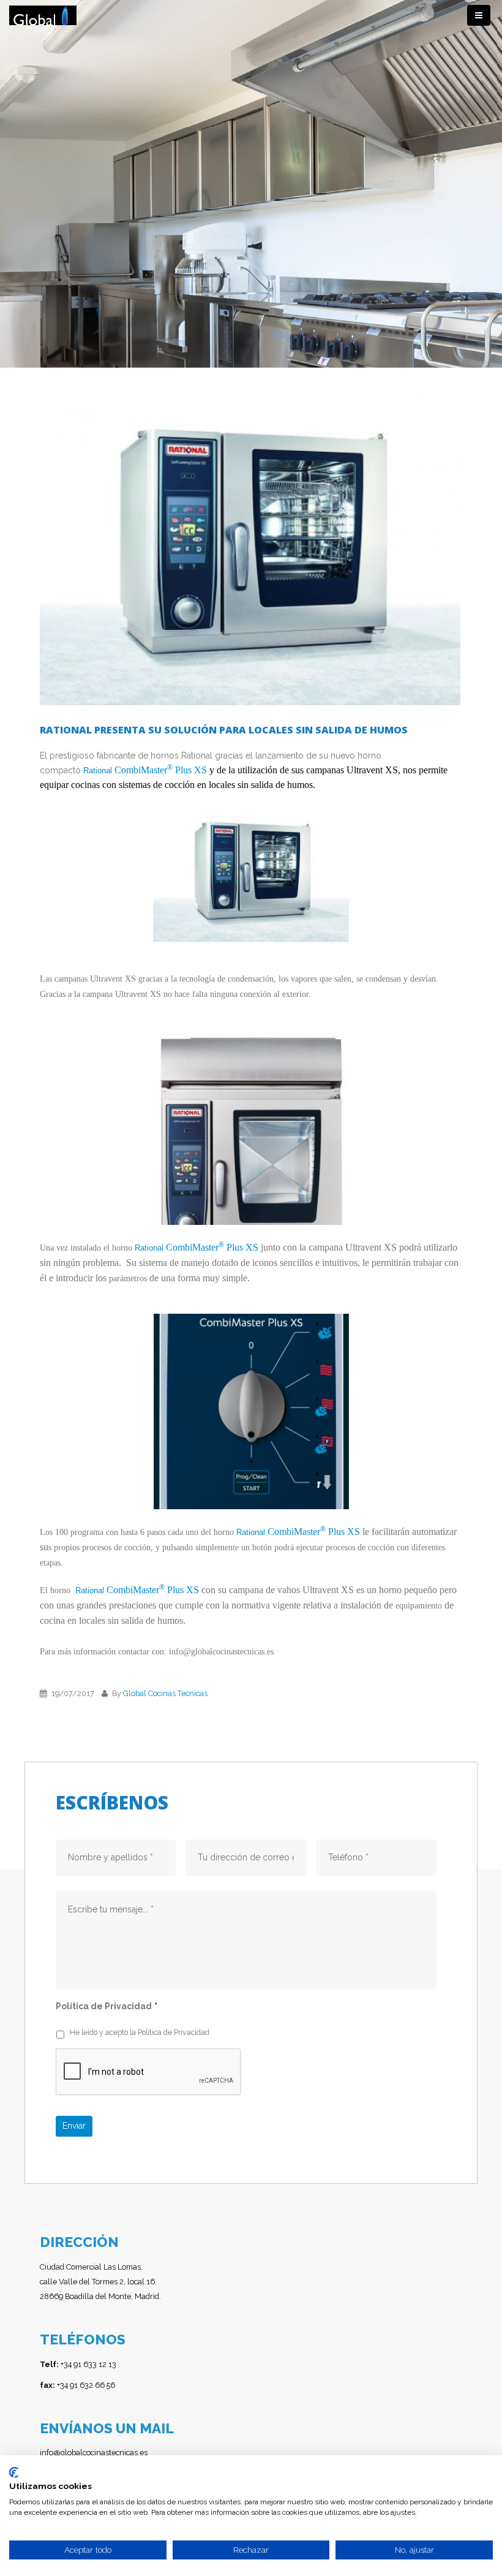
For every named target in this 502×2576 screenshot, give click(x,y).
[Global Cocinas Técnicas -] (43, 16)
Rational (99, 771)
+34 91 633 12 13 (78, 2364)
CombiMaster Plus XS (161, 770)
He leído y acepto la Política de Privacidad (140, 2032)
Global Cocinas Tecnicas (165, 1693)
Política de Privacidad (107, 2006)
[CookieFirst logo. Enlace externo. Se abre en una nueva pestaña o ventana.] (14, 2472)
